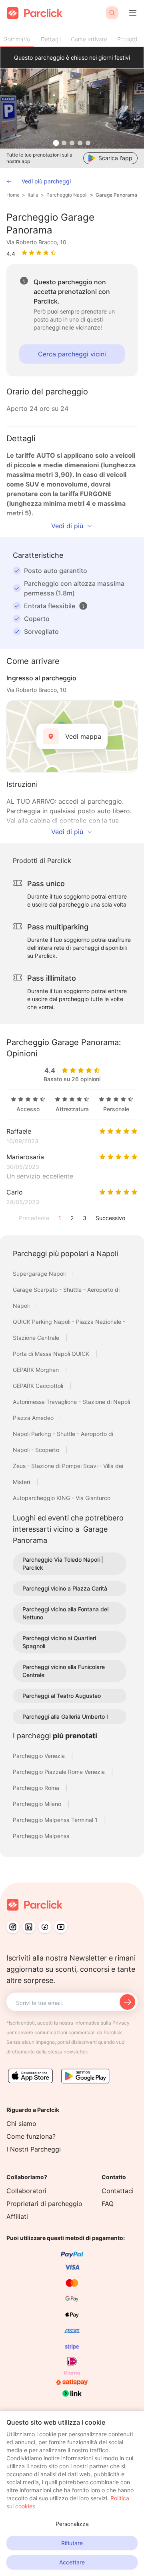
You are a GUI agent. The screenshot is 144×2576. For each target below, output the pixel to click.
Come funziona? (31, 2136)
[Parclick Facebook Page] (45, 1927)
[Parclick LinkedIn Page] (29, 1927)
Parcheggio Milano (38, 1804)
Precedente (34, 1218)
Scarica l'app (115, 158)
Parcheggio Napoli (67, 195)
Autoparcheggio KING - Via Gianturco (62, 1498)
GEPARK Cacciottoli (39, 1386)
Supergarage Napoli (40, 1274)
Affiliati (17, 2216)
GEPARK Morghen (37, 1370)
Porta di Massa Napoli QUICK (52, 1354)
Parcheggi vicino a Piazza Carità (65, 1588)
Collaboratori (26, 2191)
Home (13, 195)
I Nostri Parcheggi (34, 2149)
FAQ (108, 2204)
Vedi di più (67, 526)
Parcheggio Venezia (40, 1756)
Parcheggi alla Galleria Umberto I (65, 1716)
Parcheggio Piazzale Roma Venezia (60, 1772)
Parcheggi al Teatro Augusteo (62, 1696)
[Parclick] (35, 13)
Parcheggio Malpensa (41, 1836)
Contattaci (118, 2191)
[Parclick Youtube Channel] (61, 1927)
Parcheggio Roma (37, 1788)
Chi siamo (21, 2124)
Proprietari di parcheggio (44, 2204)
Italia (33, 195)
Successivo (110, 1218)
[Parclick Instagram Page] (13, 1927)
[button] (83, 606)
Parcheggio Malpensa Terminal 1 (56, 1820)
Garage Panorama (116, 195)
